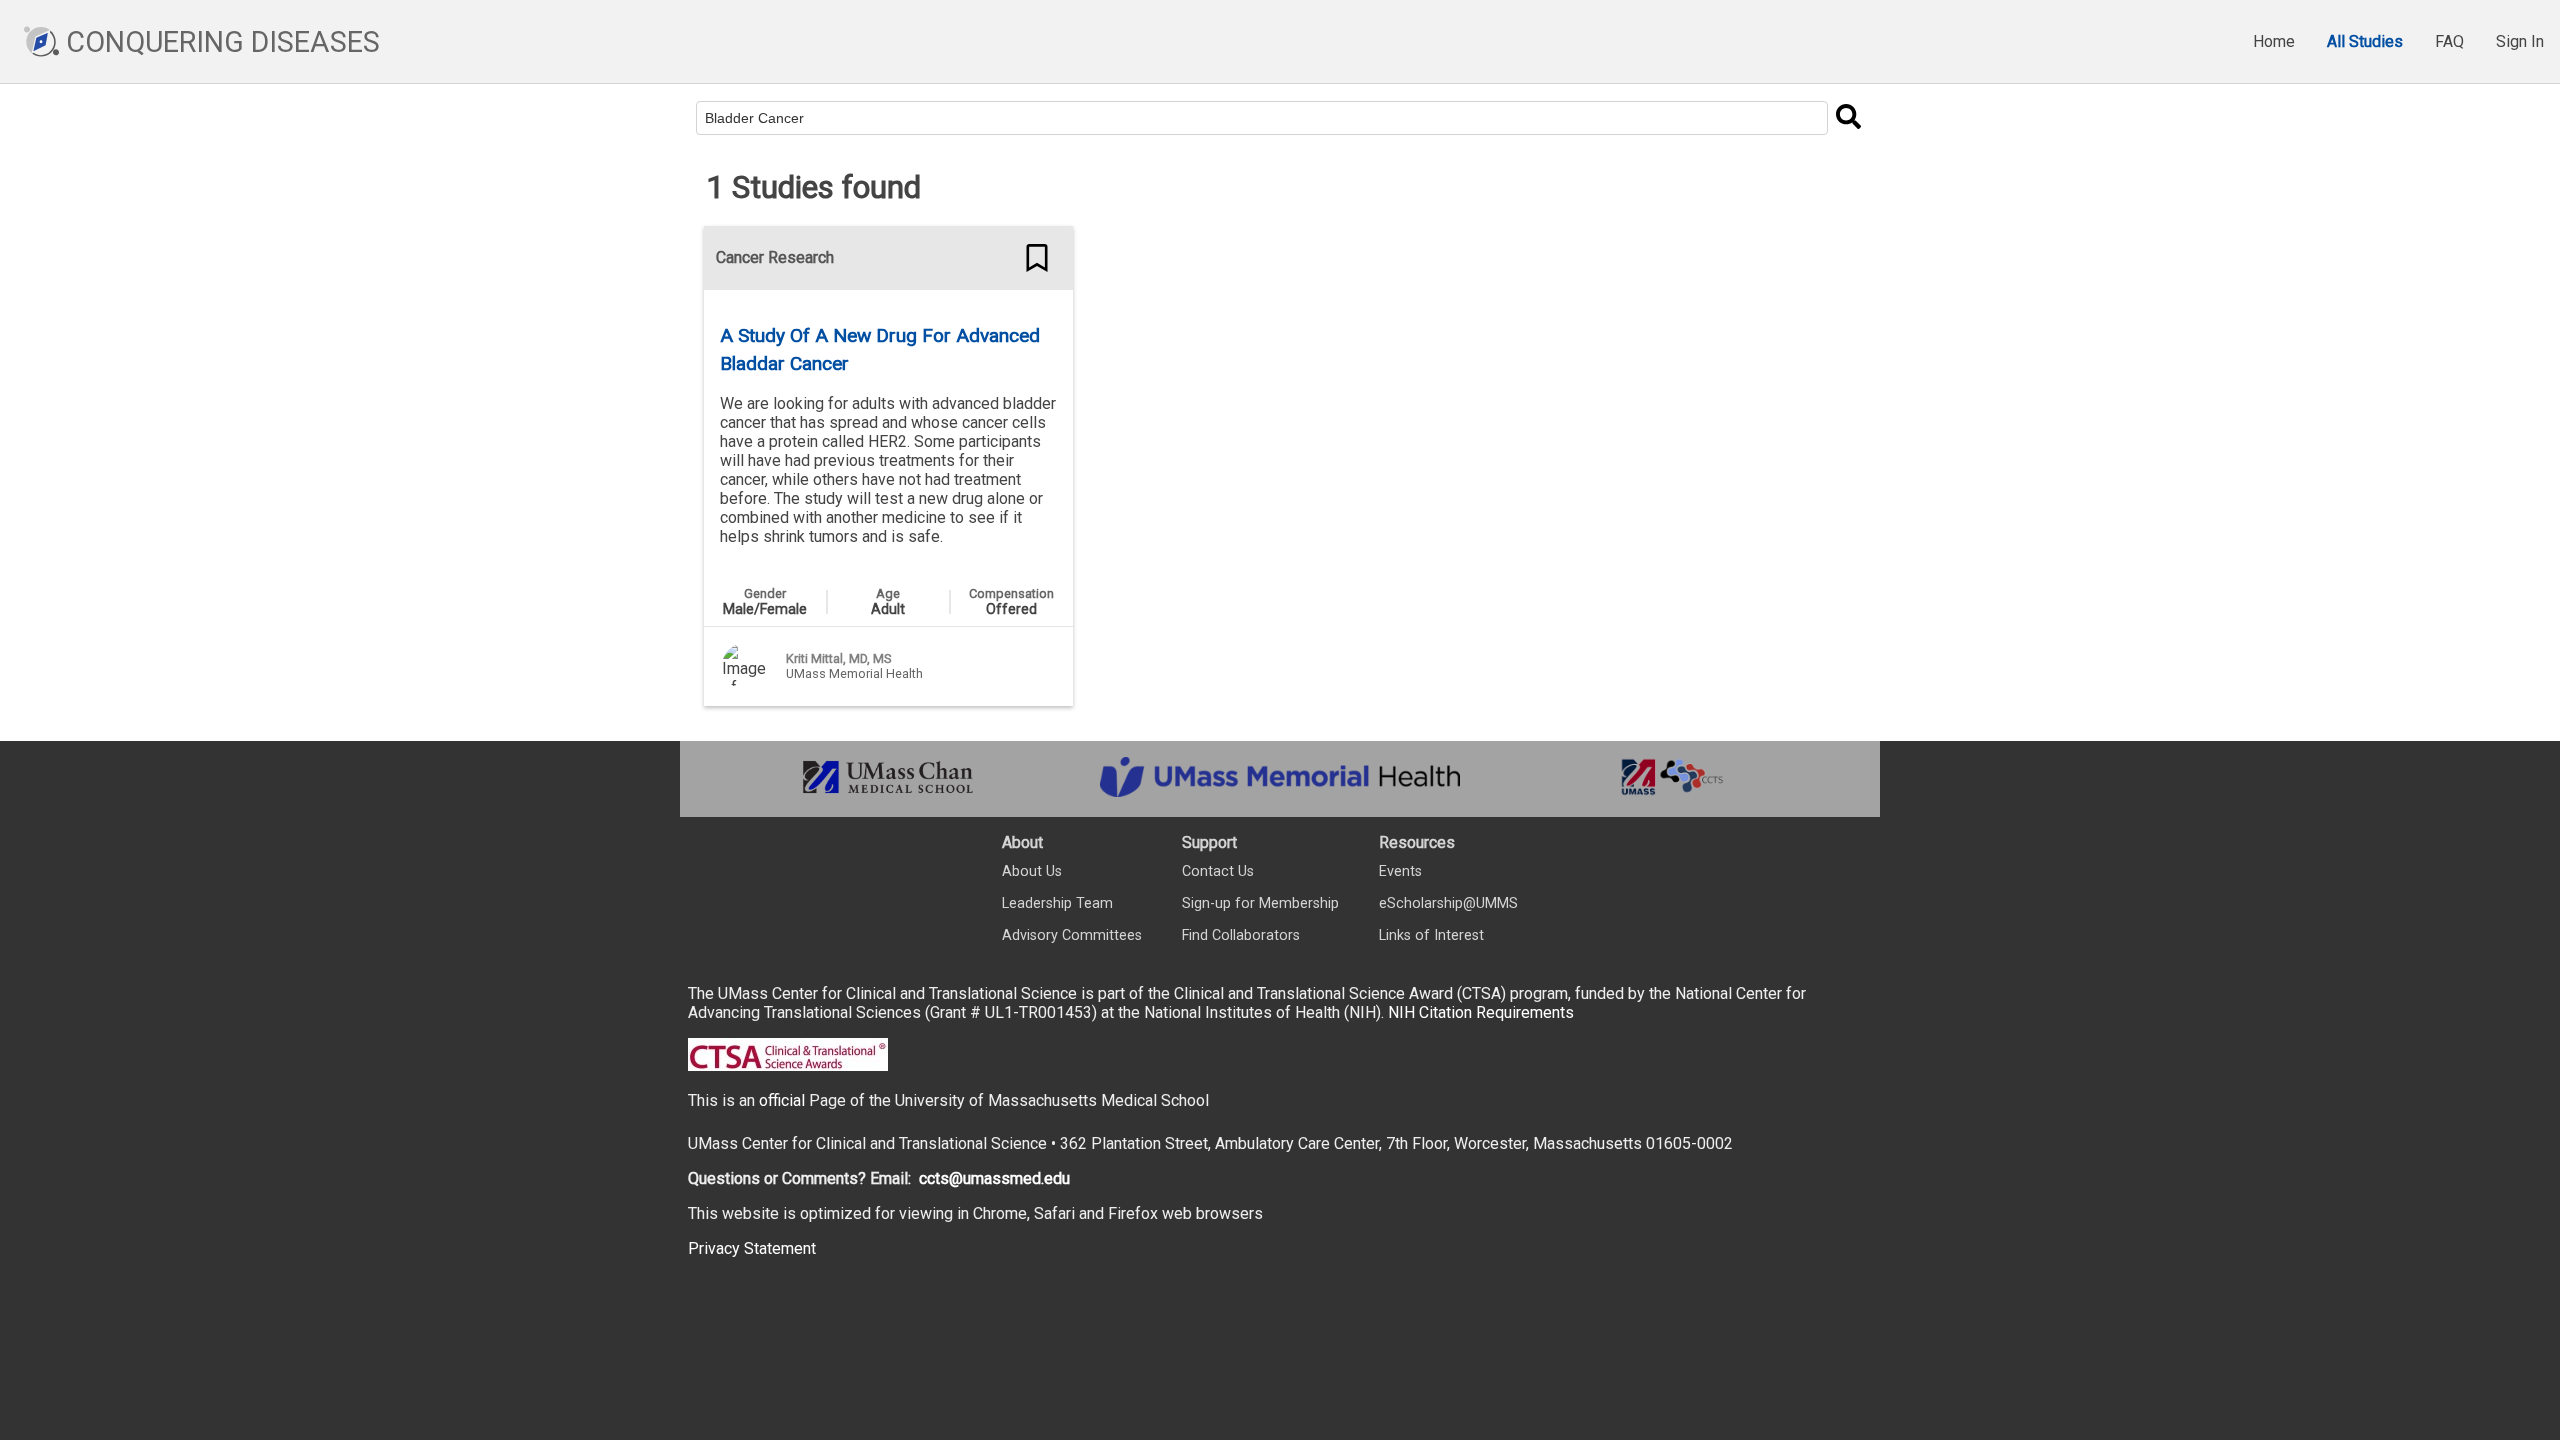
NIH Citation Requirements (1481, 1012)
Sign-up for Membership (1260, 903)
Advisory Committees (1072, 935)
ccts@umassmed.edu (994, 1178)
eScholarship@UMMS (1448, 903)
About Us (1032, 871)
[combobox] (1262, 118)
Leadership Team (1057, 903)
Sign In (2520, 41)
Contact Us (1218, 871)
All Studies (2365, 41)
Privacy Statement (752, 1248)
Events (1400, 871)
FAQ (2449, 41)
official (782, 1100)
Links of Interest (1431, 935)
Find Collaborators (1241, 935)
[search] (1848, 118)
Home (2274, 41)
